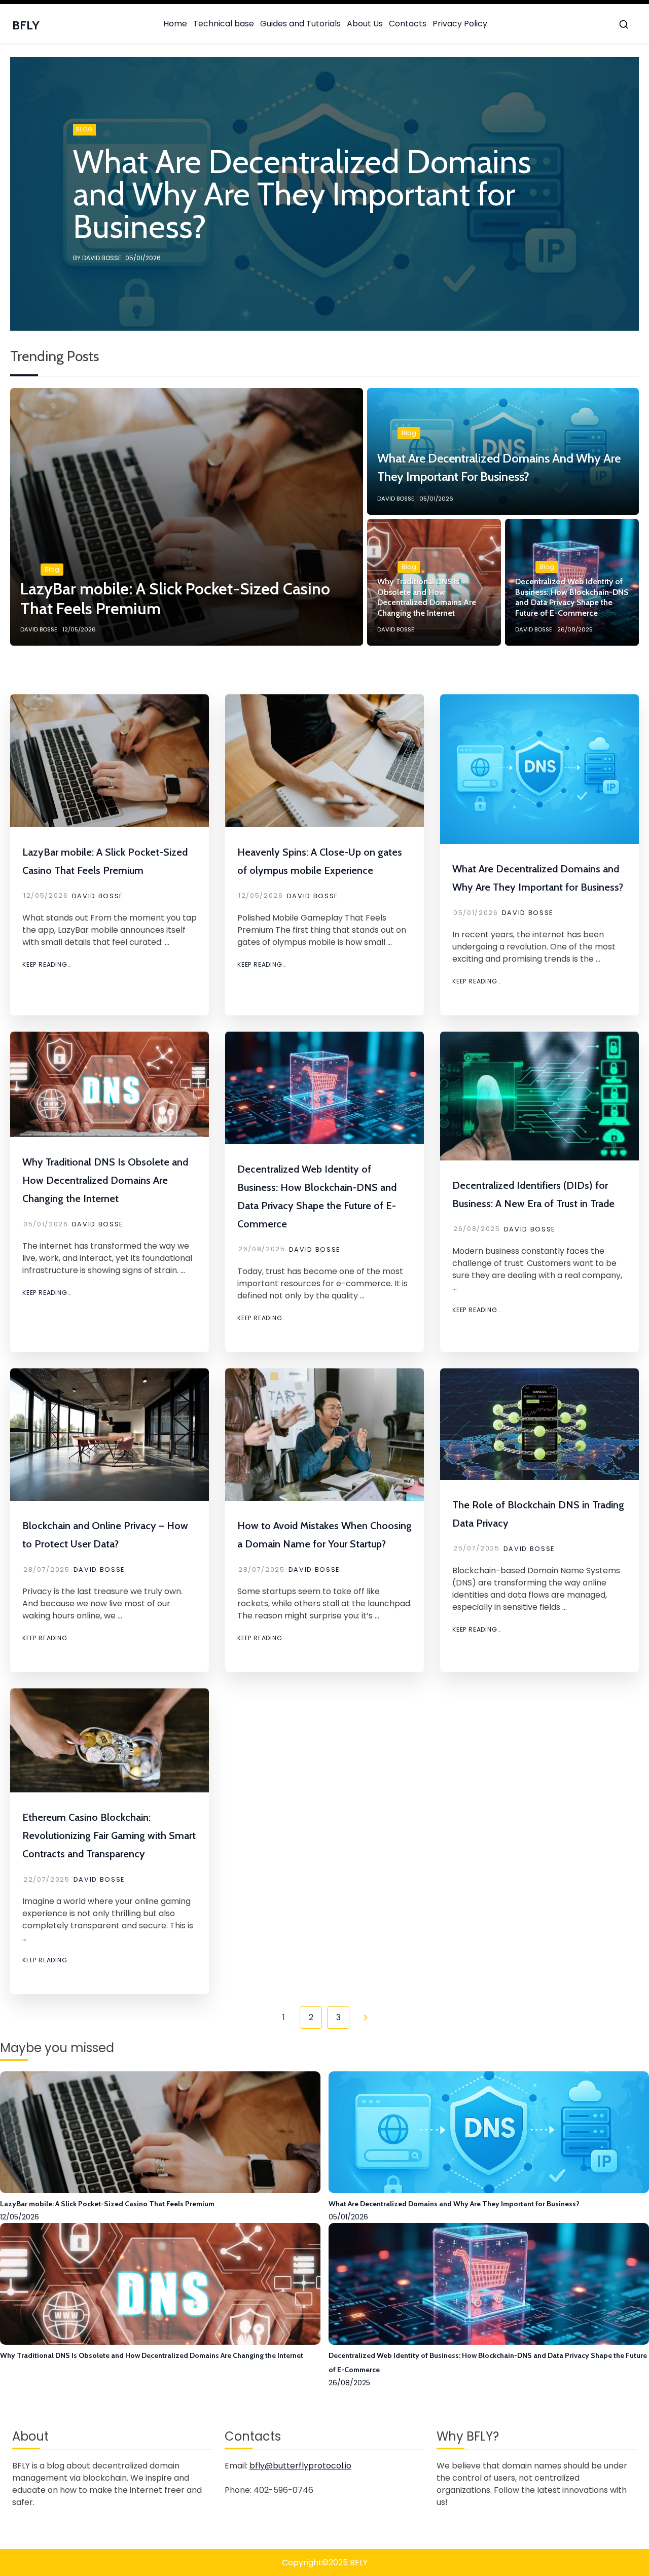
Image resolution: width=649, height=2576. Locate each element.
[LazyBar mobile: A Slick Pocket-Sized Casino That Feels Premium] (160, 2190)
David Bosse (98, 896)
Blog (52, 569)
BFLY (26, 25)
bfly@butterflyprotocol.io (300, 2466)
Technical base (224, 24)
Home (175, 24)
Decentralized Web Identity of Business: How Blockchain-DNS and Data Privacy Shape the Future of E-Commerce (488, 2362)
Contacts (408, 24)
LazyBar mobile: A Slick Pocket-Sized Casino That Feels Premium (107, 2204)
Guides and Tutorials (300, 24)
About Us (365, 24)
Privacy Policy (460, 24)
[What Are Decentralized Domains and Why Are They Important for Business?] (489, 2190)
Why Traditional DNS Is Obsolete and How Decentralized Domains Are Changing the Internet (105, 1180)
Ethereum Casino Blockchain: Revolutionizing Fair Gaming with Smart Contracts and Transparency (109, 1836)
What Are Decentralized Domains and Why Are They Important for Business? (454, 2204)
